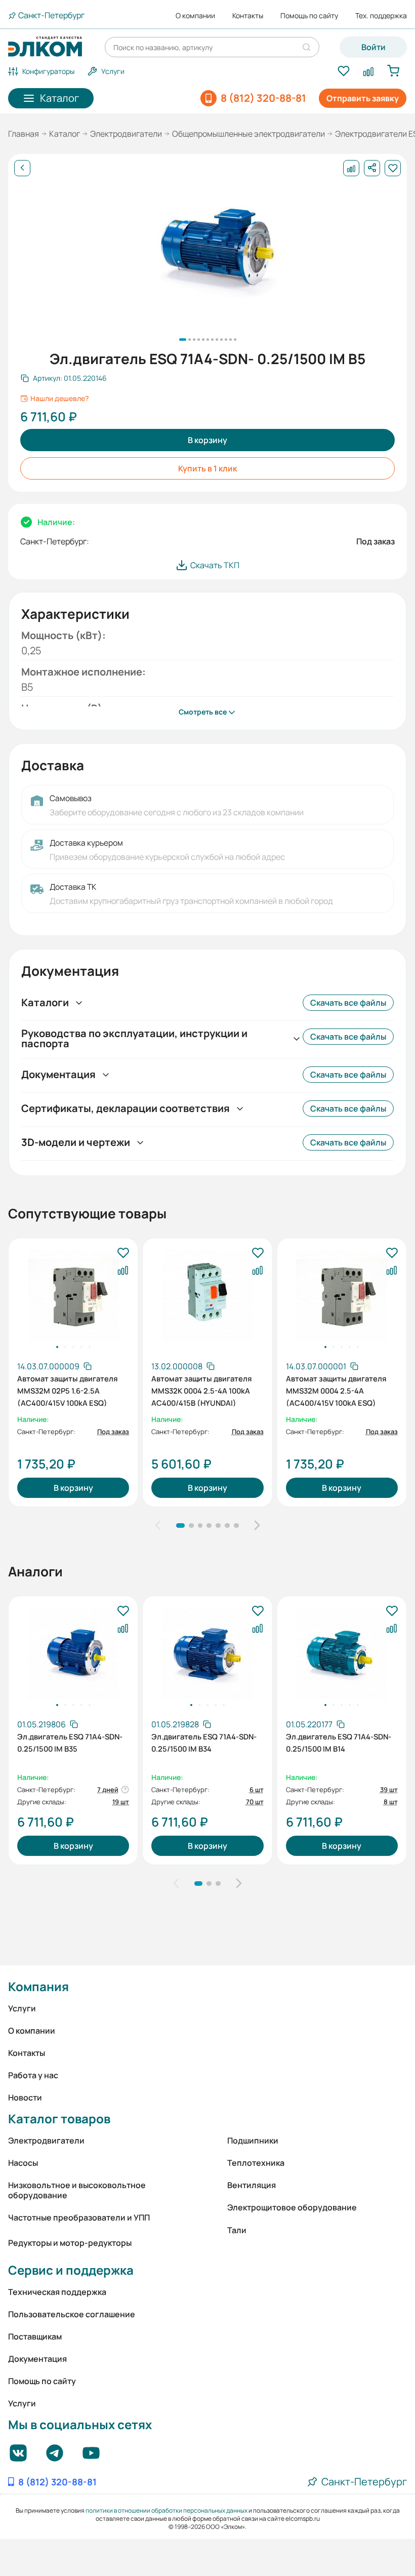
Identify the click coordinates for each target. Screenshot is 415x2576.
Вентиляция (252, 2185)
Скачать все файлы (348, 1003)
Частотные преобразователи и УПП (79, 2217)
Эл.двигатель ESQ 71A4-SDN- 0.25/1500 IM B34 (204, 1742)
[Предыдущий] (158, 1526)
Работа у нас (33, 2075)
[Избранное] (343, 71)
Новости (25, 2097)
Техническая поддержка (57, 2292)
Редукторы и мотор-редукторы (70, 2243)
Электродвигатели (126, 134)
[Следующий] (257, 1526)
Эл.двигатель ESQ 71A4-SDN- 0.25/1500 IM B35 (70, 1742)
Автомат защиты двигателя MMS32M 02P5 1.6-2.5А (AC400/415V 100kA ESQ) (67, 1390)
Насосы (23, 2163)
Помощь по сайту (309, 16)
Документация (37, 2359)
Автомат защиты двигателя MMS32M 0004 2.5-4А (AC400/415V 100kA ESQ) (336, 1390)
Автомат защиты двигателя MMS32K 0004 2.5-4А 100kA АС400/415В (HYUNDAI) (201, 1390)
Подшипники (253, 2141)
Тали (237, 2230)
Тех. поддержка (381, 16)
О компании (195, 16)
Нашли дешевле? (59, 399)
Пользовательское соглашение (72, 2314)
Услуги (22, 2008)
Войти (373, 47)
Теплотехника (256, 2163)
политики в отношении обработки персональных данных (167, 2510)
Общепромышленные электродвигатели (248, 134)
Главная (24, 134)
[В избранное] (123, 1253)
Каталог (65, 134)
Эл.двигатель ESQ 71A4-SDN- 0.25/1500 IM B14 (339, 1742)
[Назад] (22, 168)
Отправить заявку (363, 98)
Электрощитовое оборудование (292, 2207)
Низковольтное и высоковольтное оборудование (77, 2190)
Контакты (248, 16)
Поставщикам (35, 2336)
